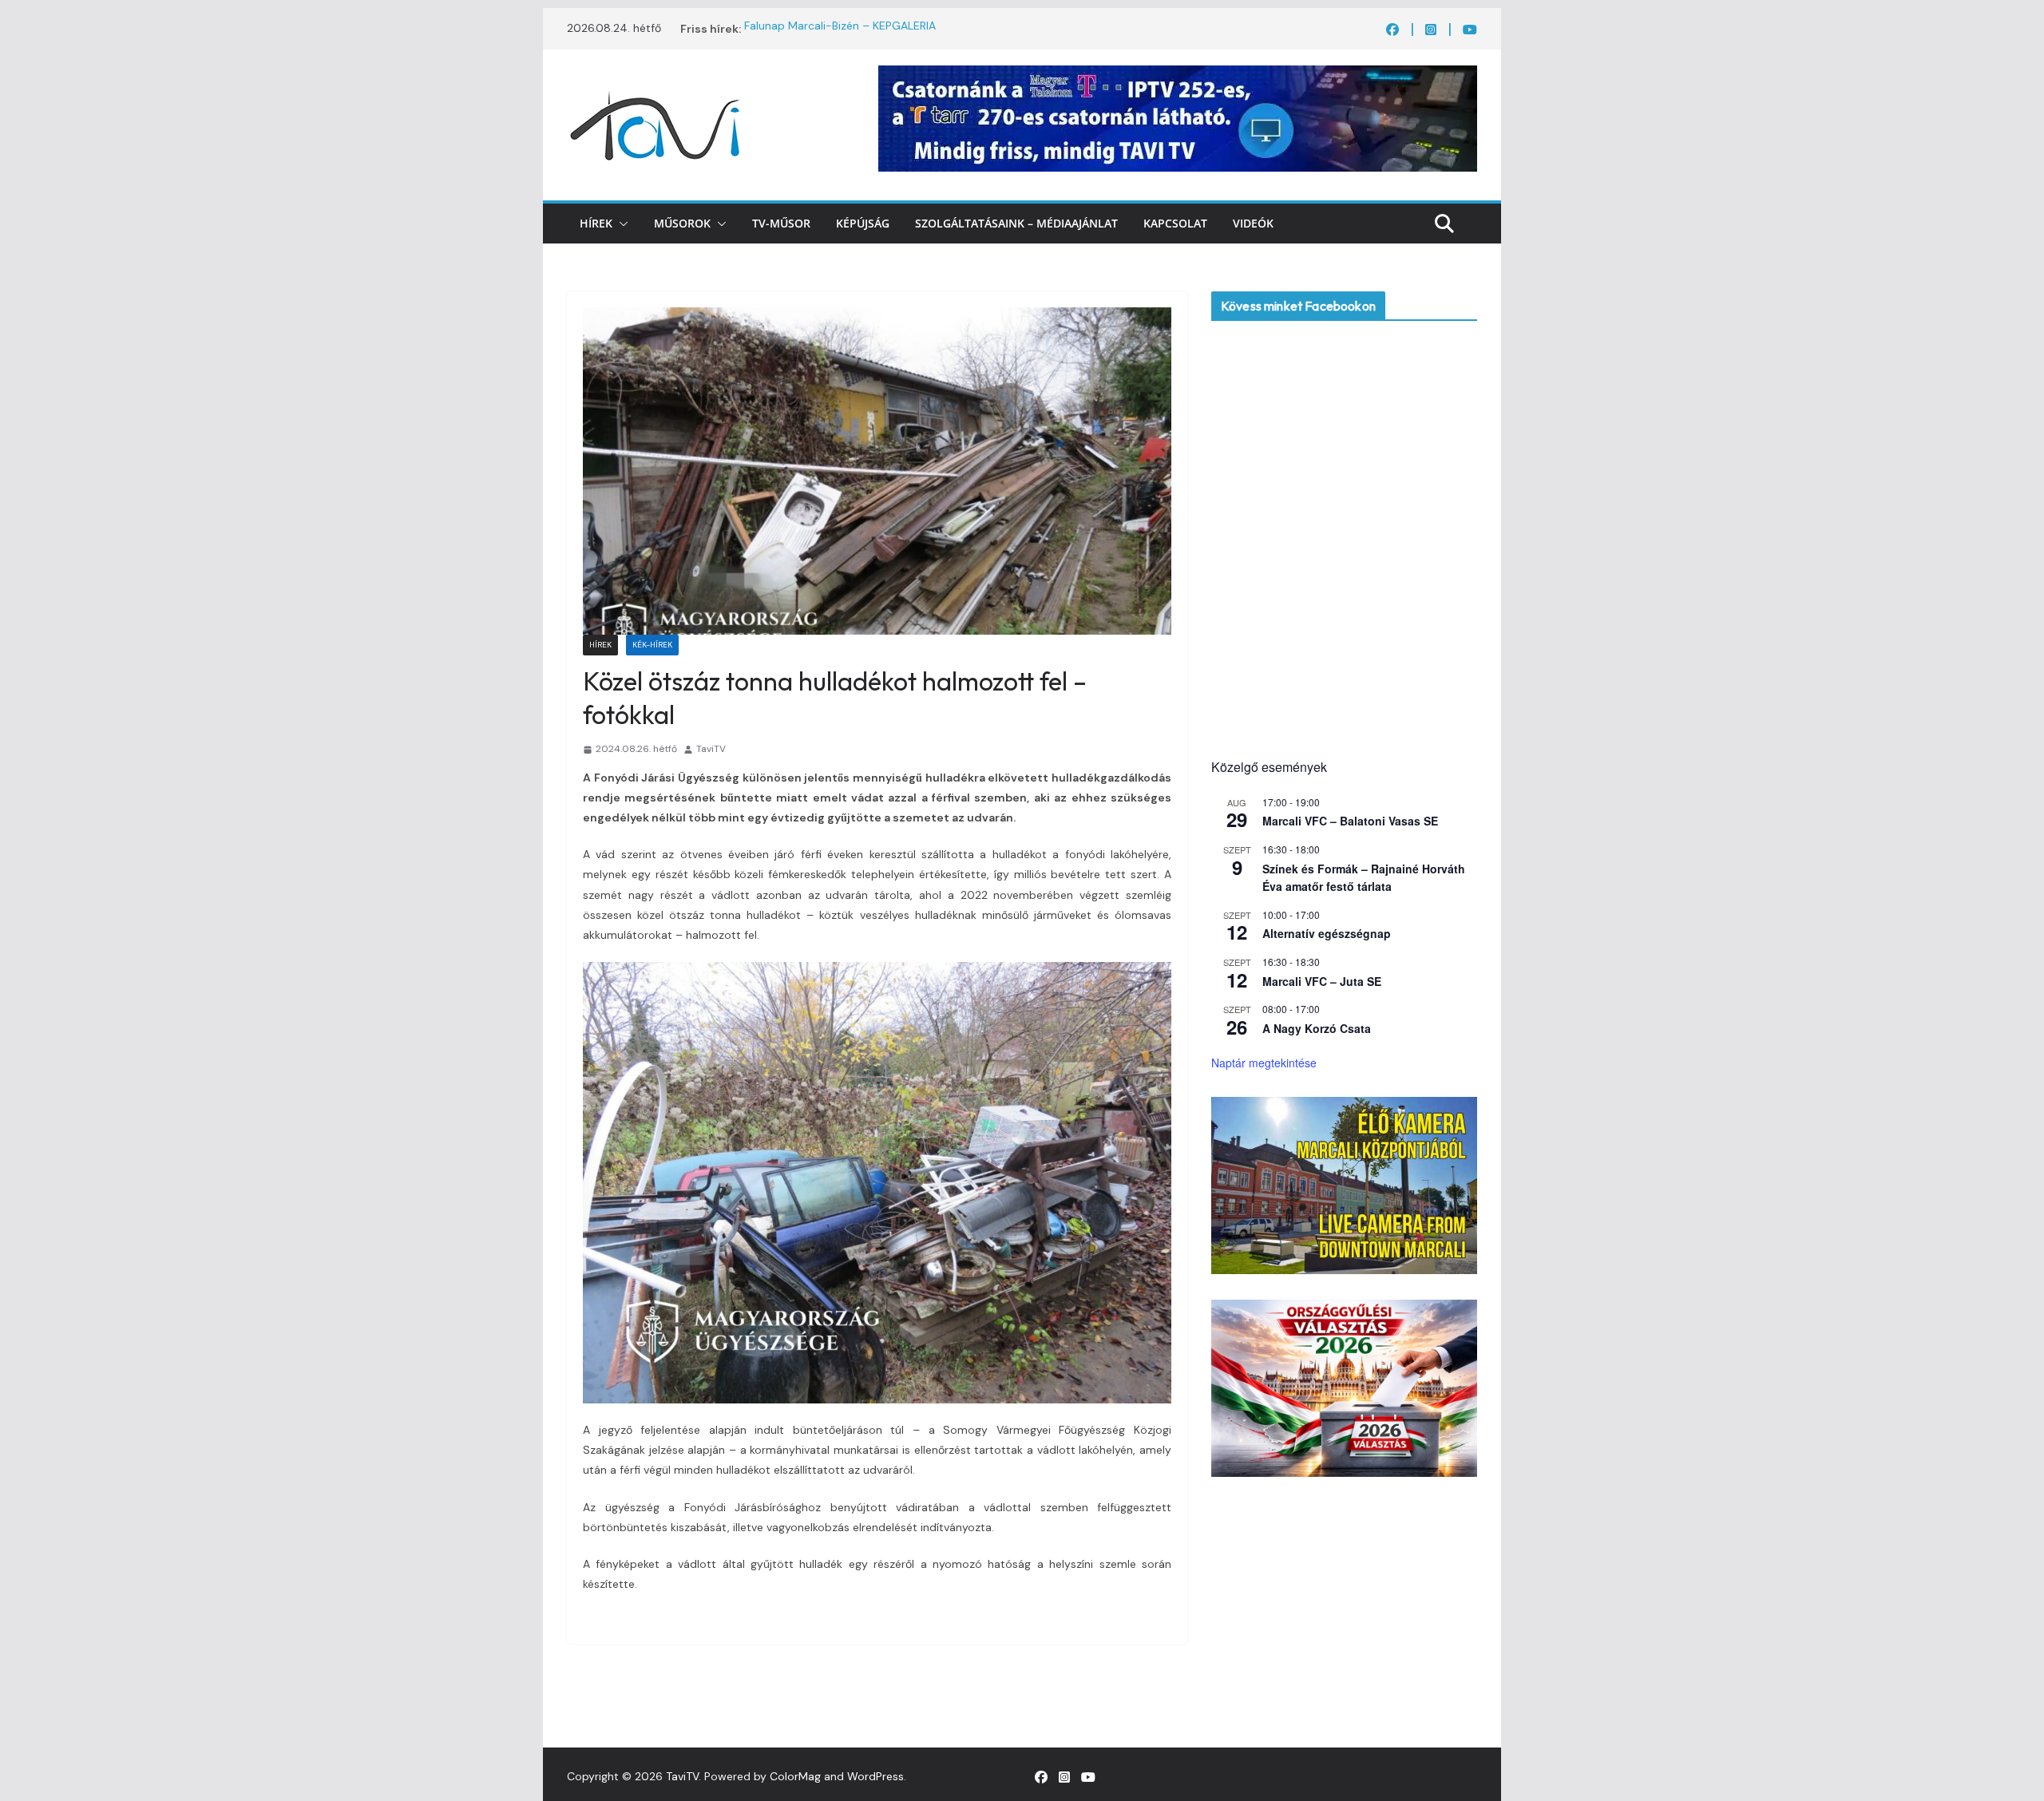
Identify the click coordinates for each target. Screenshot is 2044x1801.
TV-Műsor (781, 223)
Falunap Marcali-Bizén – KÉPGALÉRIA (840, 29)
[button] (620, 224)
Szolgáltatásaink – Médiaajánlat (1016, 223)
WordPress (875, 1776)
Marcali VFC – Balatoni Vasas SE (1350, 821)
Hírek (596, 223)
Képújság (863, 223)
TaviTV (711, 749)
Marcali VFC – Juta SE (1322, 981)
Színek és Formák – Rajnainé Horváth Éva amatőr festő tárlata (1364, 878)
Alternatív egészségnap (1327, 933)
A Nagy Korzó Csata (1317, 1028)
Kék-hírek (652, 645)
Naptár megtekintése (1264, 1063)
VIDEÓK (1253, 223)
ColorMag (795, 1776)
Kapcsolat (1175, 223)
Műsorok (682, 223)
